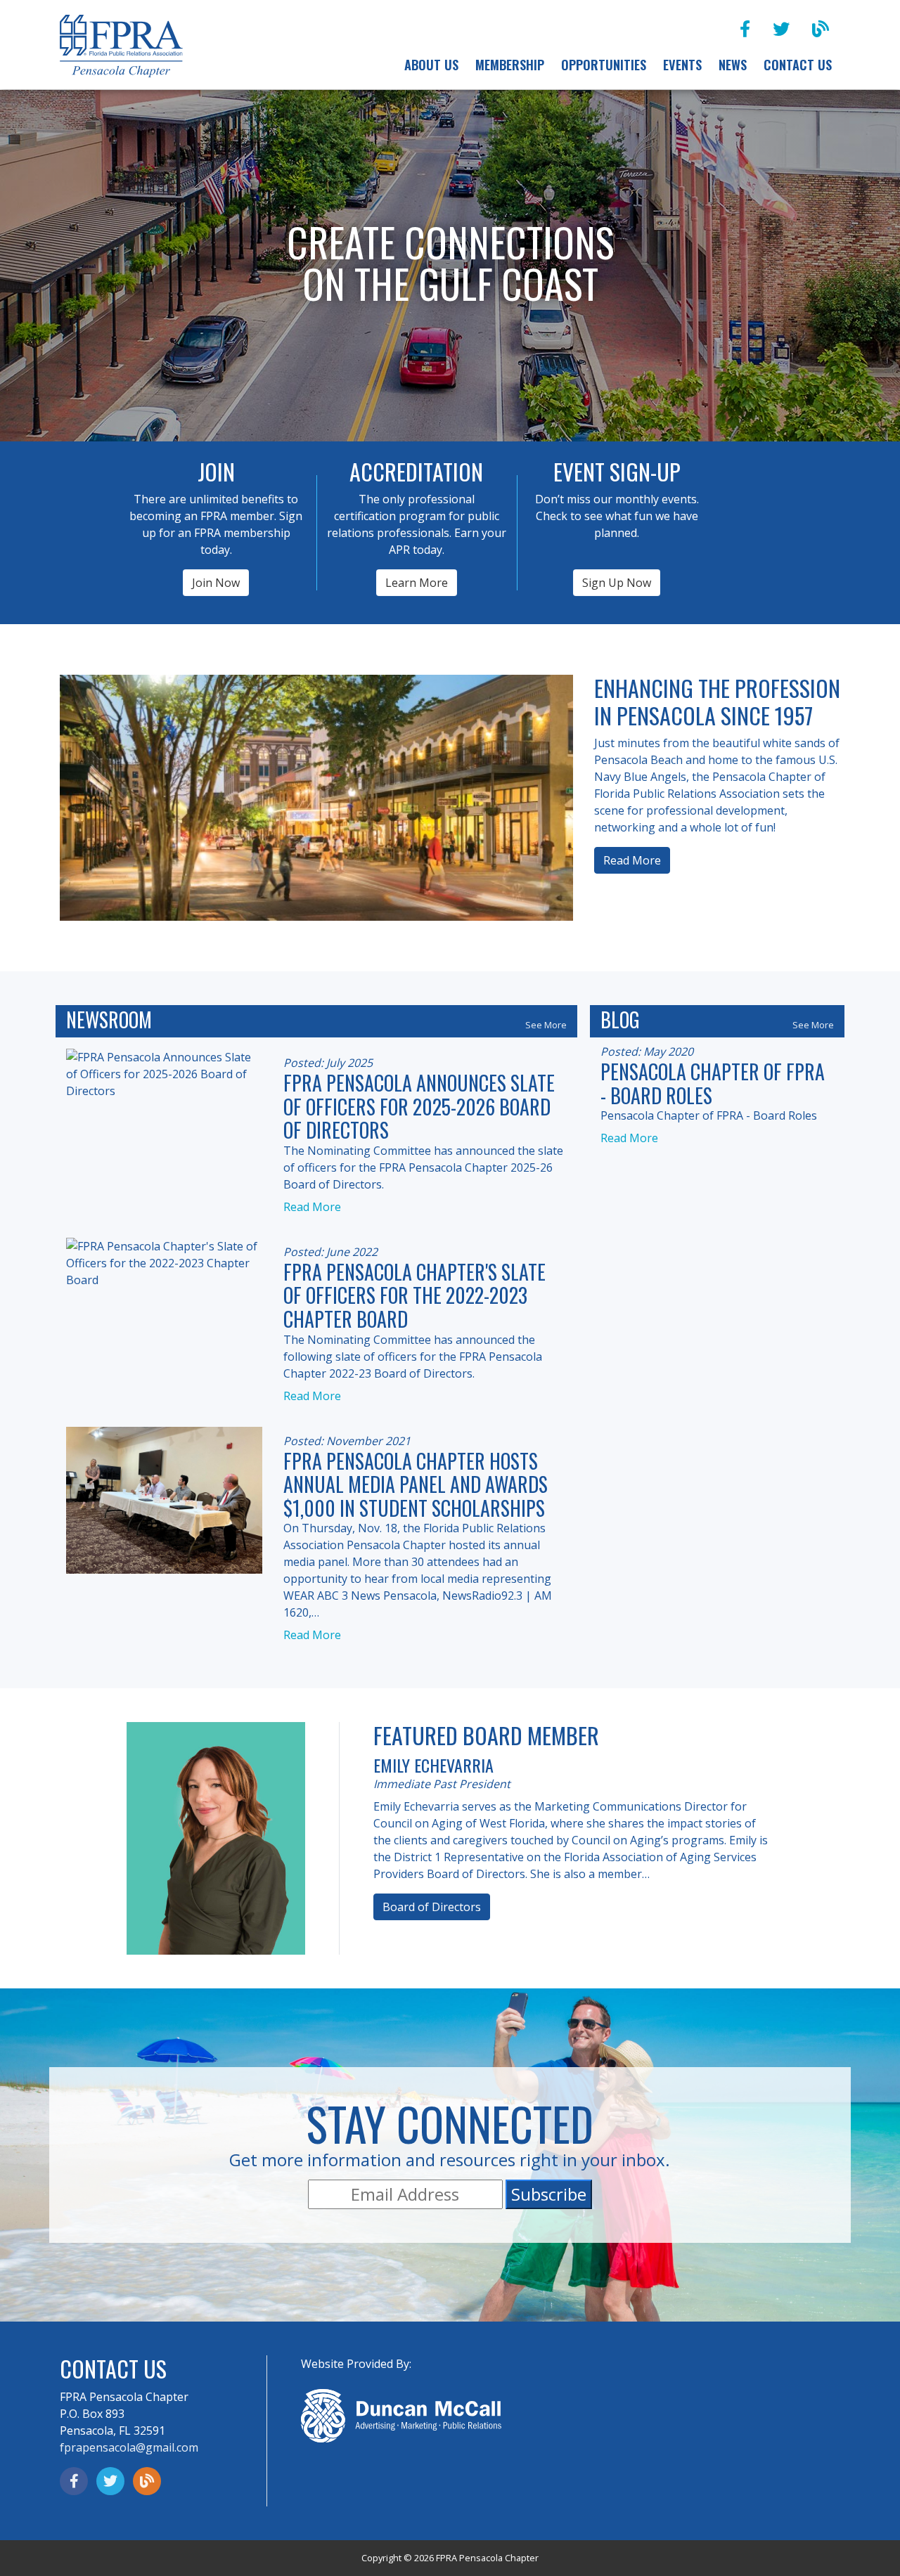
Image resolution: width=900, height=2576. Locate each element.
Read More (632, 860)
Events (682, 64)
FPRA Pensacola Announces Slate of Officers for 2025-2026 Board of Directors (419, 1106)
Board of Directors (432, 1907)
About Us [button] (431, 64)
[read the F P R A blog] (821, 28)
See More (546, 1025)
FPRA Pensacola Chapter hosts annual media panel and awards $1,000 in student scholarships (416, 1484)
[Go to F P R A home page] (121, 47)
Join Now (216, 583)
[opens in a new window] (745, 28)
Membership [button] (510, 64)
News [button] (733, 64)
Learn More (417, 583)
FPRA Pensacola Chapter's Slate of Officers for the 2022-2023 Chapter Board (414, 1295)
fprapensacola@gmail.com (129, 2447)
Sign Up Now (617, 583)
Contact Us (798, 64)
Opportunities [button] (604, 64)
